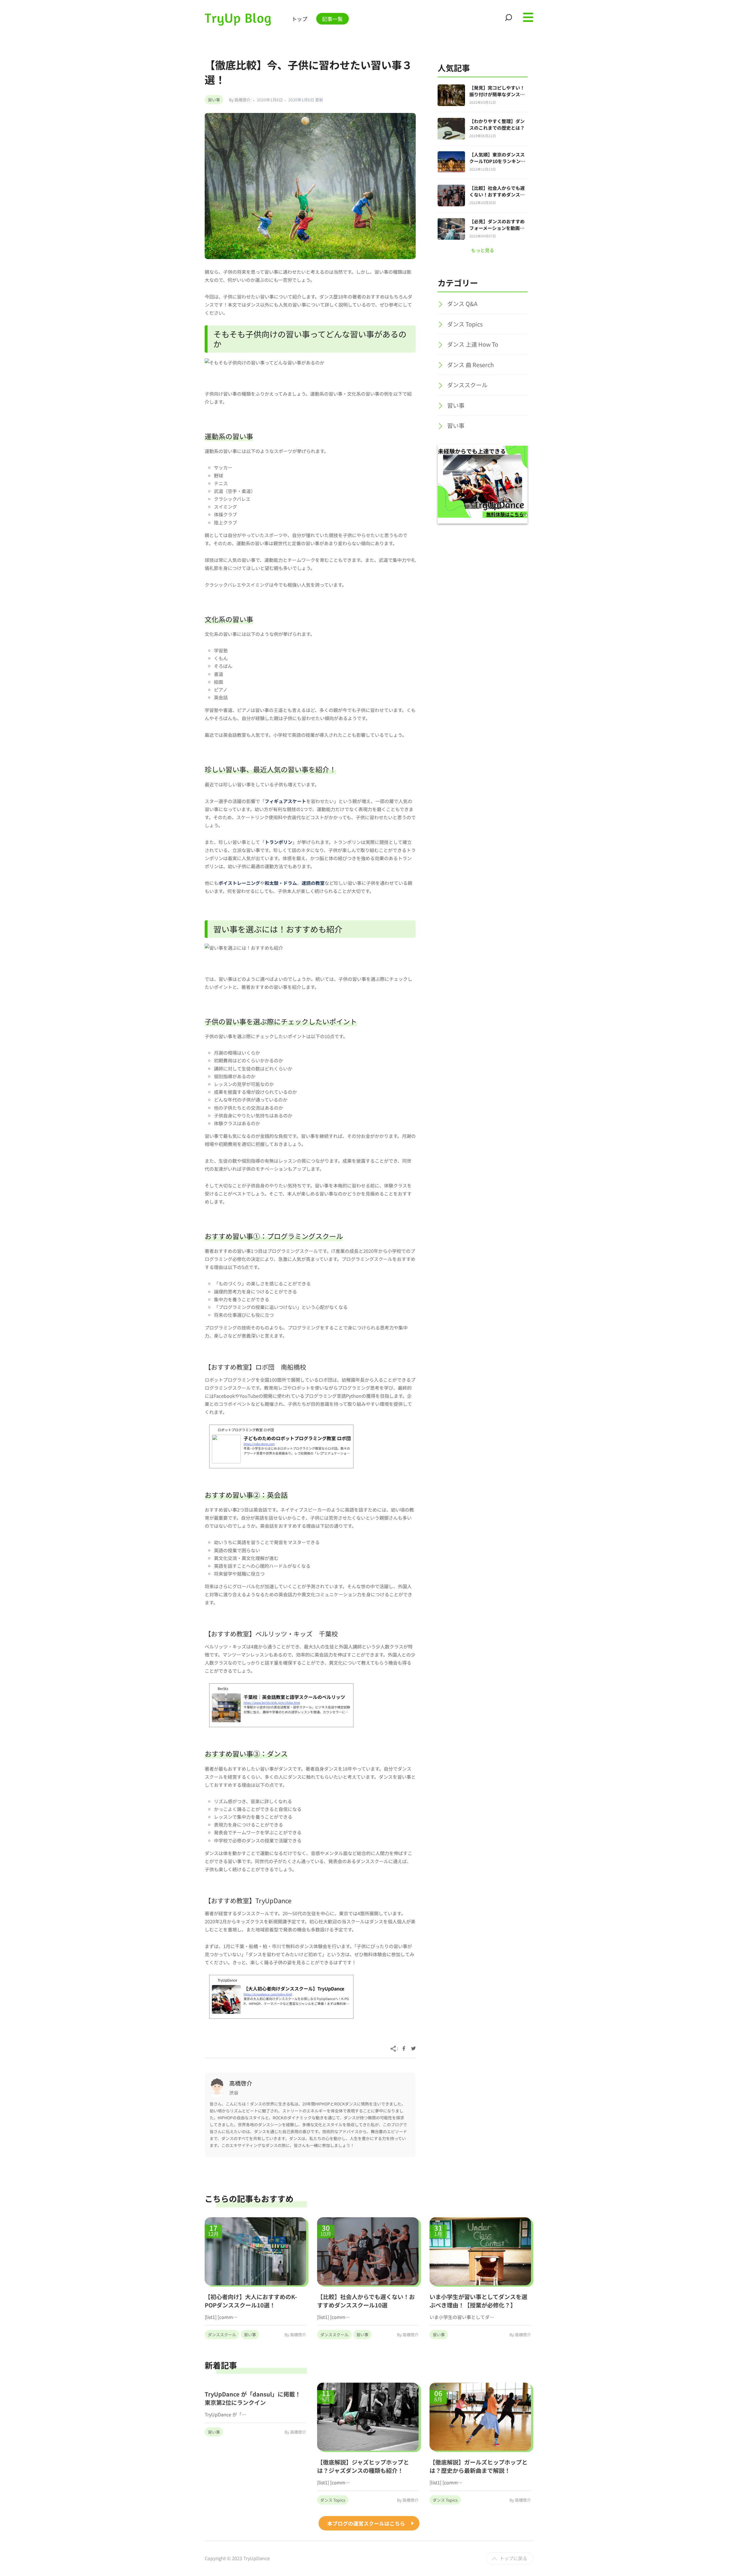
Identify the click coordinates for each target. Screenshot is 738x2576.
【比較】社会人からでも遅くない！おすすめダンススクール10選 (497, 194)
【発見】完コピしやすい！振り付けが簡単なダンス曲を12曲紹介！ (497, 94)
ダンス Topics (465, 324)
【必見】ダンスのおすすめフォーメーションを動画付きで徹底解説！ (497, 228)
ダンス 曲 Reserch (470, 365)
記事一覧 (332, 19)
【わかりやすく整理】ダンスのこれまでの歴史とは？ (497, 124)
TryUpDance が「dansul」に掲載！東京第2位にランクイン (253, 2398)
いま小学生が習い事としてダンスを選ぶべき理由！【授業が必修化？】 (478, 2301)
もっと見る (483, 250)
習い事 (214, 100)
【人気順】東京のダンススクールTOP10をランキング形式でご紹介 (497, 161)
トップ (300, 19)
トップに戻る (513, 2558)
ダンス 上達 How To (473, 344)
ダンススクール (467, 385)
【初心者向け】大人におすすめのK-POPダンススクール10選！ (251, 2301)
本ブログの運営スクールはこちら (366, 2523)
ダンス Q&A (462, 304)
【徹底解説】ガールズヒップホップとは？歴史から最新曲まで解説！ (479, 2466)
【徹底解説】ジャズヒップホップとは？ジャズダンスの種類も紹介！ (363, 2466)
